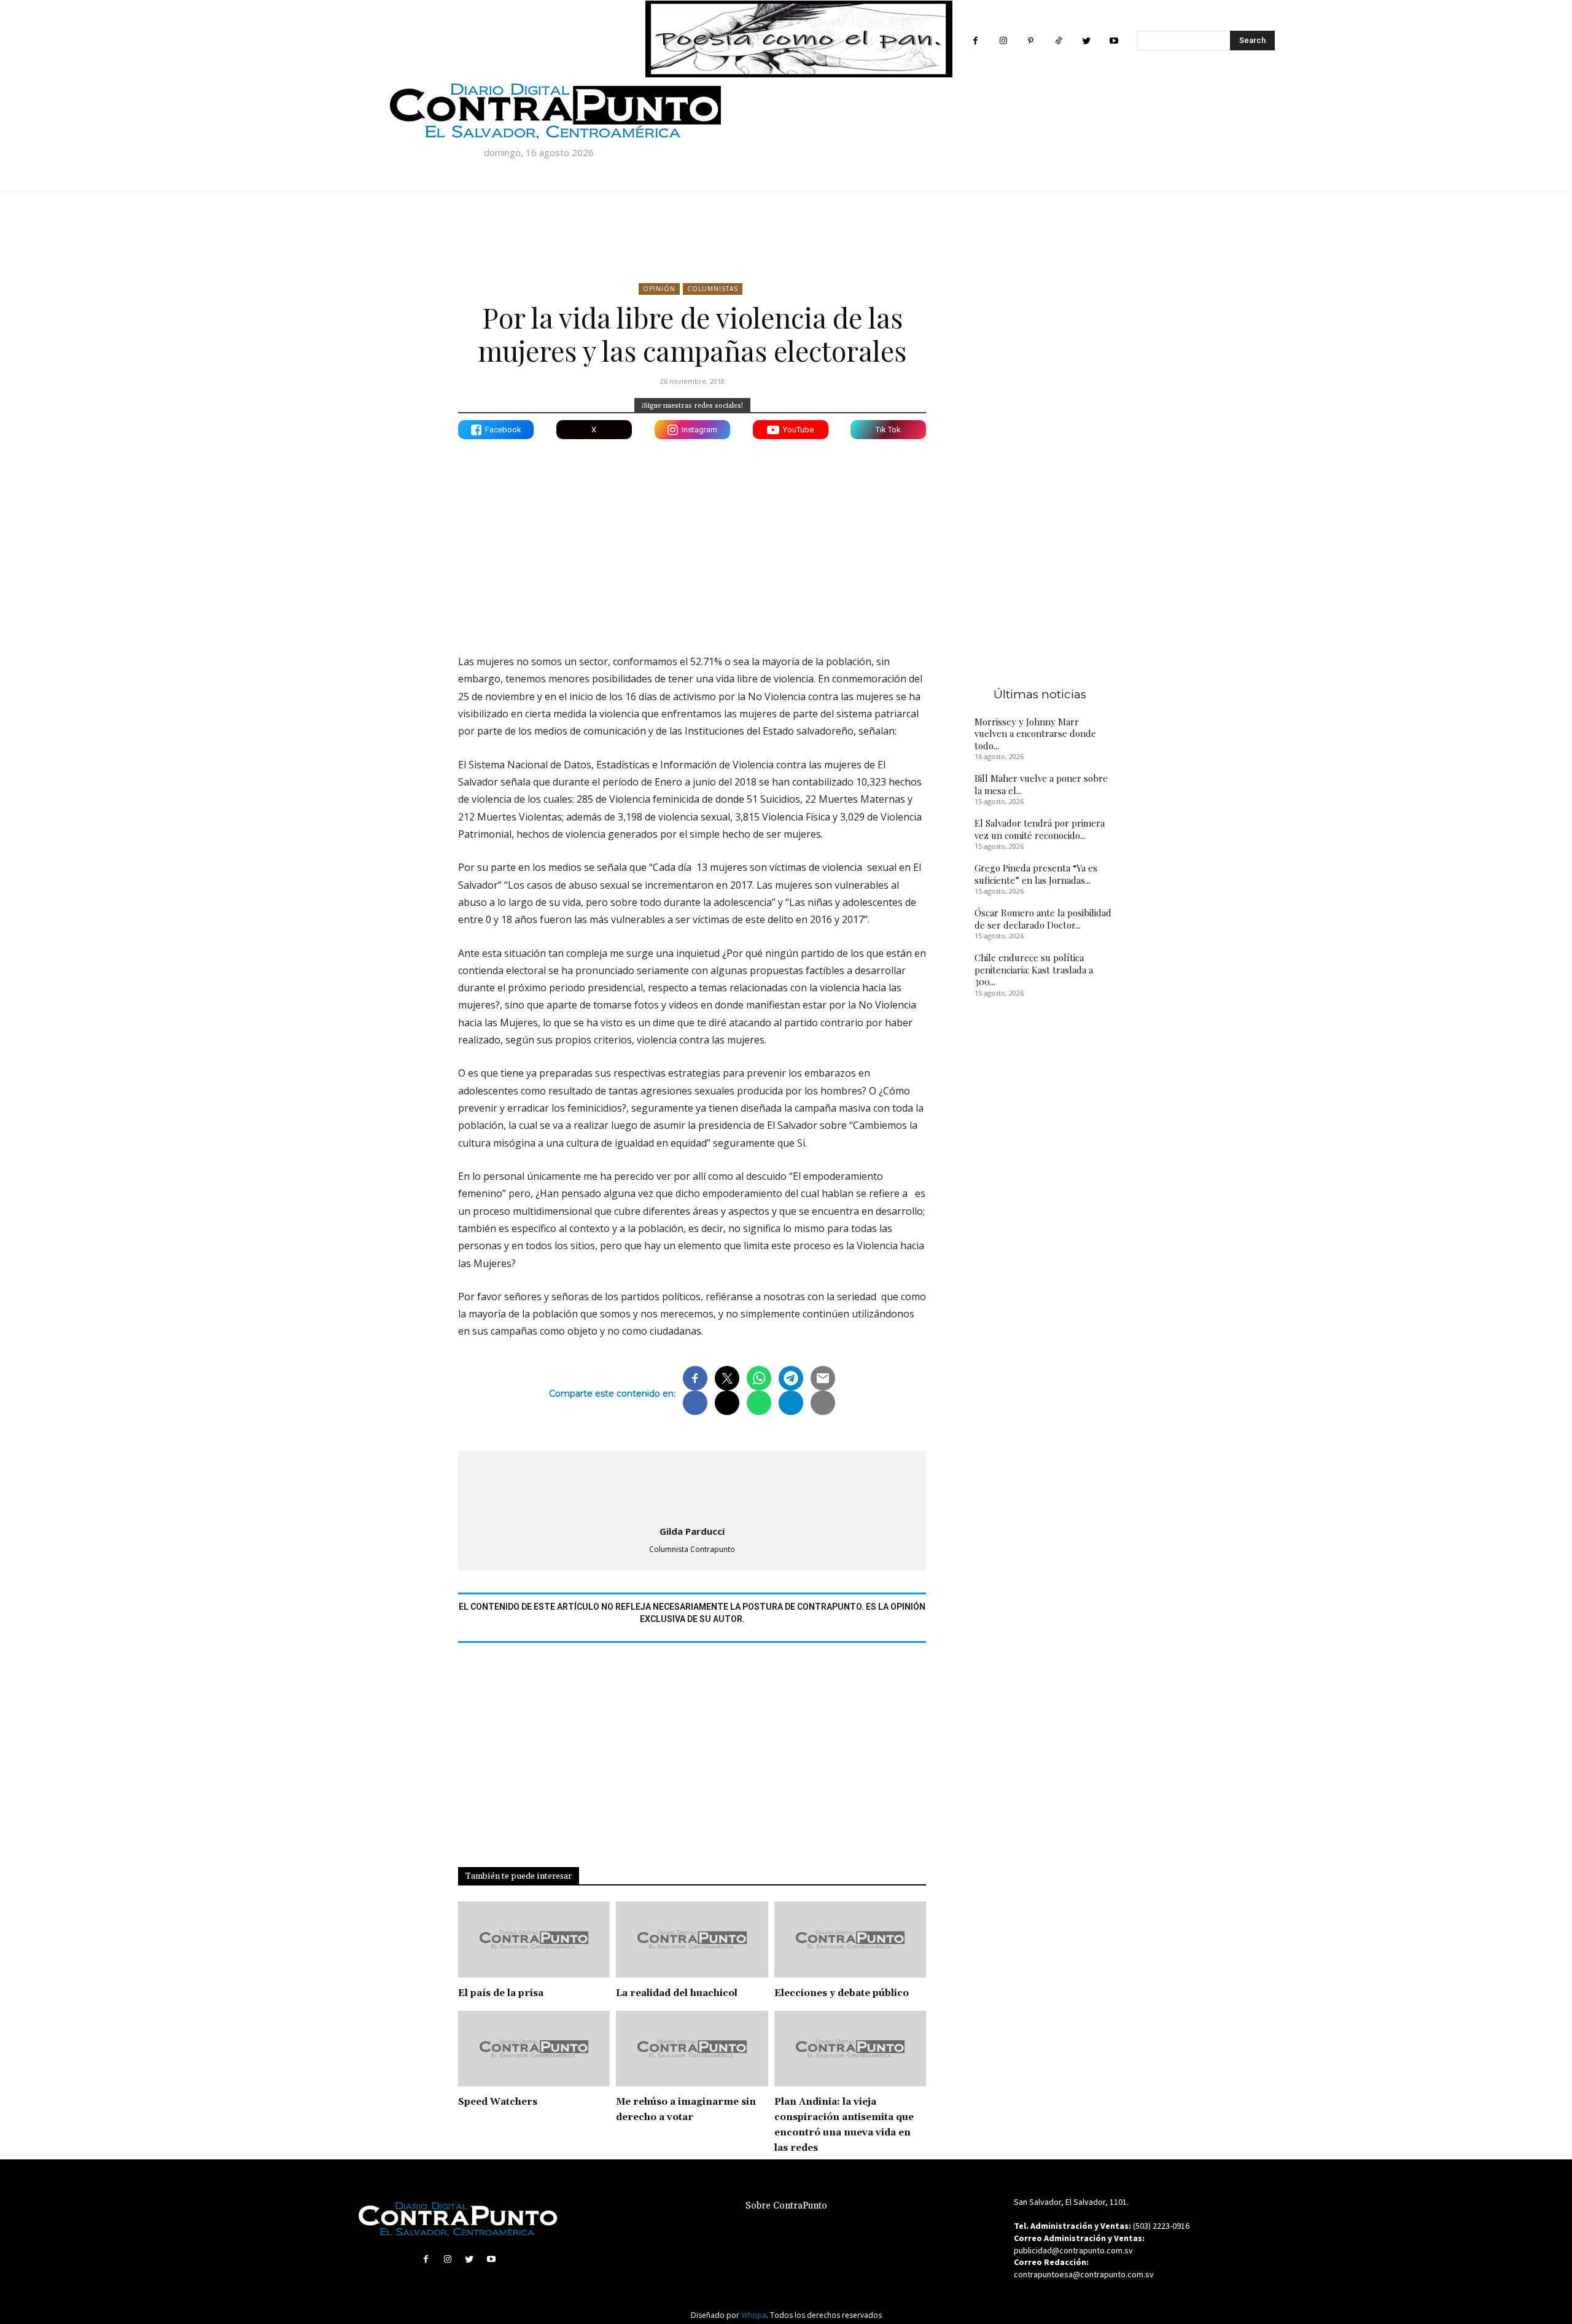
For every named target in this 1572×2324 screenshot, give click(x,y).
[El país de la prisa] (534, 1940)
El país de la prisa (501, 1993)
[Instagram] (1003, 41)
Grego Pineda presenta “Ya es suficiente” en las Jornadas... (1036, 874)
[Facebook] (975, 41)
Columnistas (713, 289)
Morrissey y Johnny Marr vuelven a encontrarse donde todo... (1035, 734)
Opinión (659, 289)
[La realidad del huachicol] (692, 1940)
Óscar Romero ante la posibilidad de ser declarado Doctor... (1043, 919)
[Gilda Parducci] (692, 1486)
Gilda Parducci (692, 1531)
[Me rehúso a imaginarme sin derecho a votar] (692, 2049)
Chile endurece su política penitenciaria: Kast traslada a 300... (1034, 969)
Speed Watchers (498, 2102)
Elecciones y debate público (842, 1993)
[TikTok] (1058, 41)
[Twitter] (1086, 41)
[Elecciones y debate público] (850, 1940)
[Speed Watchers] (534, 2049)
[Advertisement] (692, 537)
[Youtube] (1114, 41)
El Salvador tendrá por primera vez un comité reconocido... (1040, 829)
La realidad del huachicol (677, 1993)
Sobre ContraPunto (786, 2206)
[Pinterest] (1031, 41)
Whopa (754, 2315)
